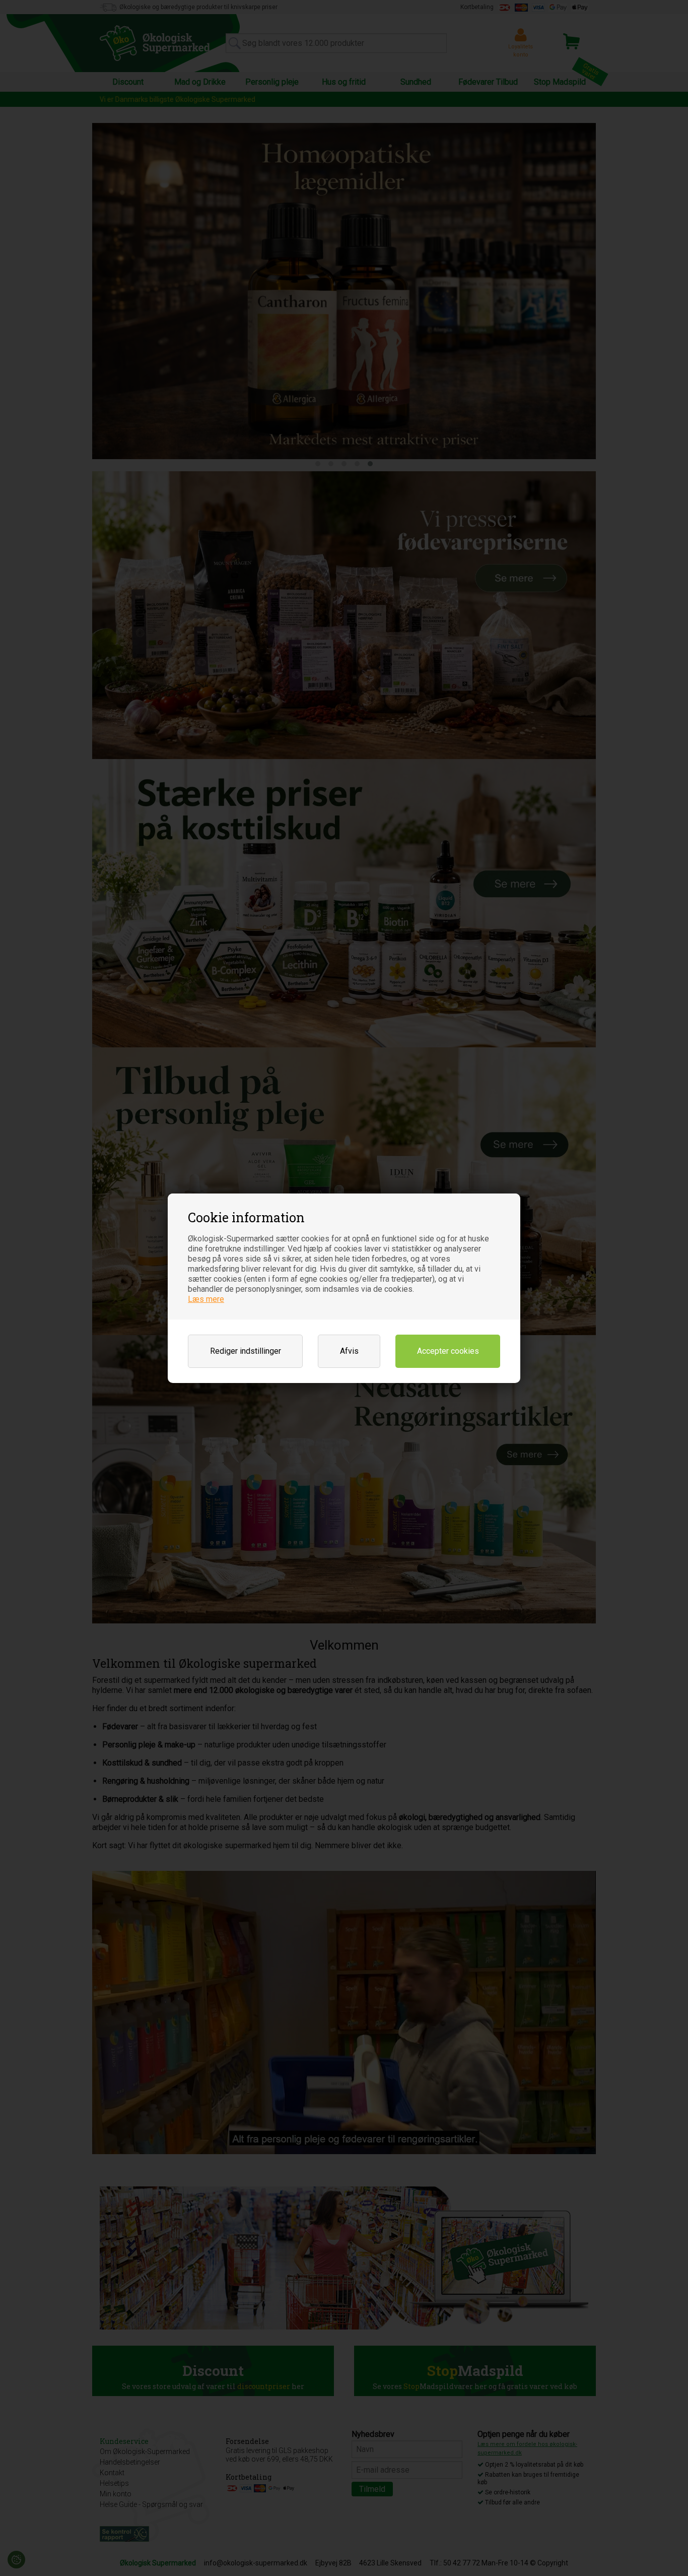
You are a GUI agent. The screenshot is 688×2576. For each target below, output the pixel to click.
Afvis (349, 1351)
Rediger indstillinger (246, 1351)
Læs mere (206, 1299)
